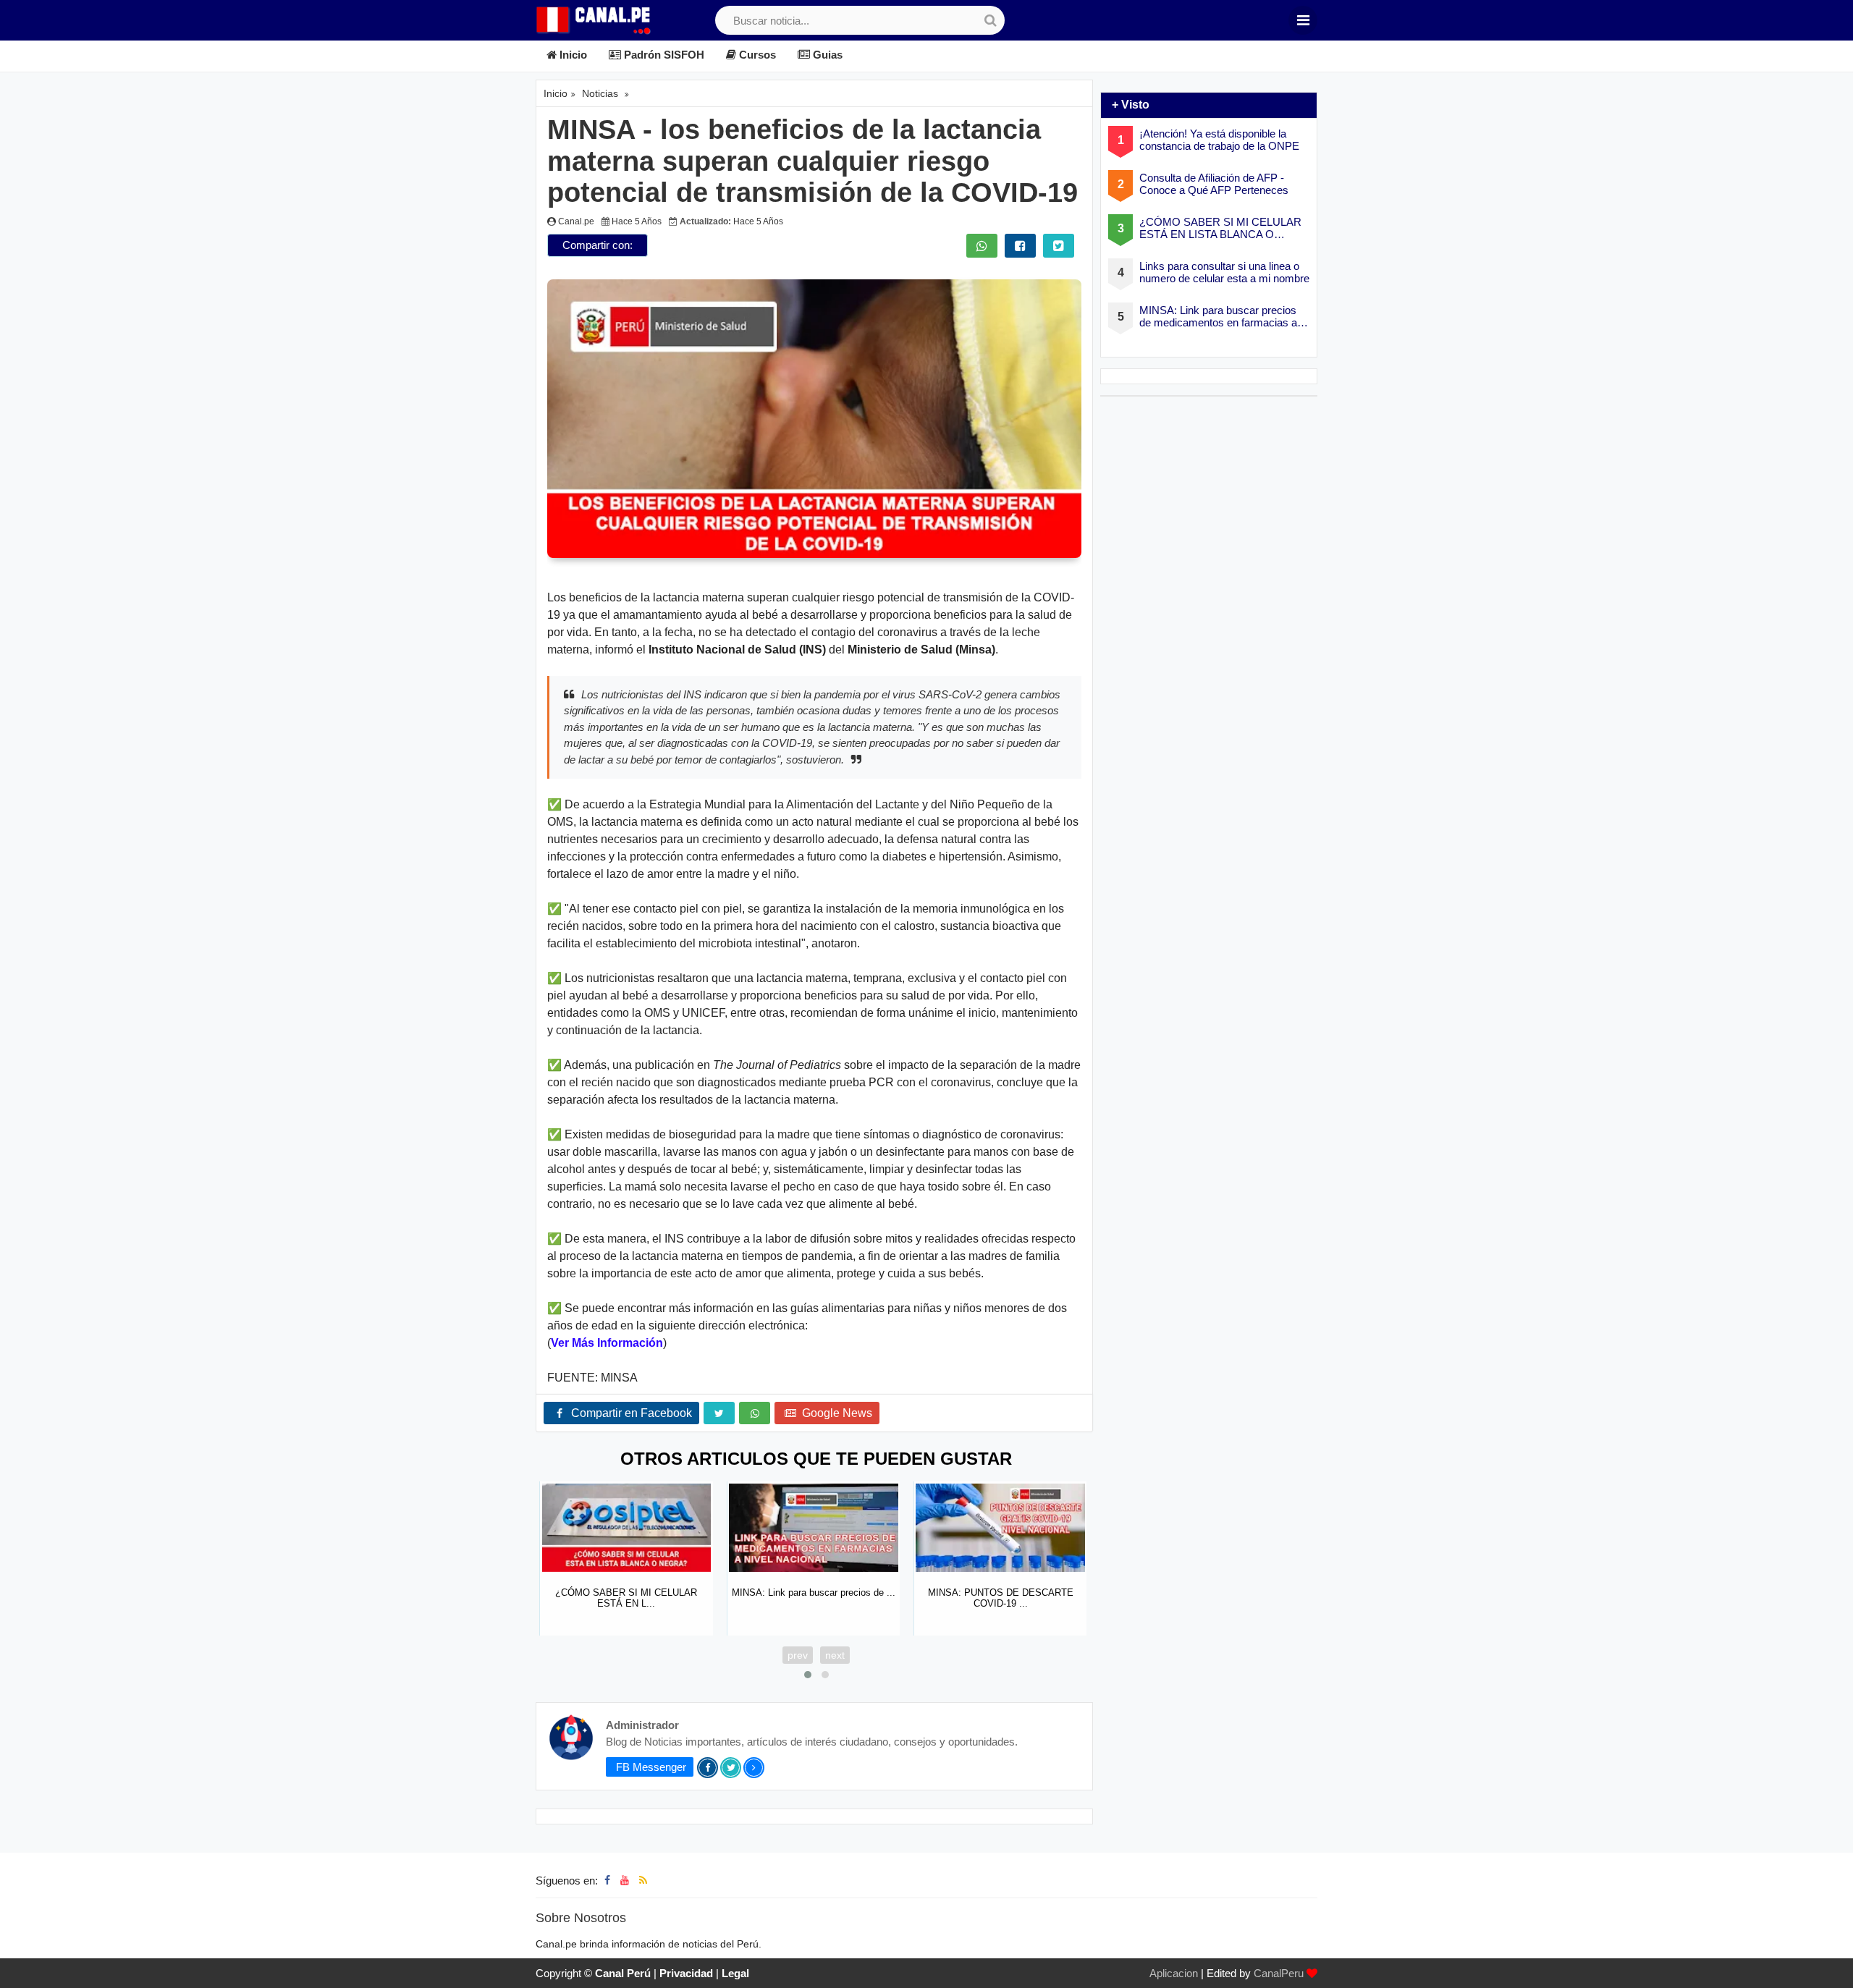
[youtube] (625, 1880)
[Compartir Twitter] (1059, 246)
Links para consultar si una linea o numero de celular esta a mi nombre (1224, 272)
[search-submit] (990, 20)
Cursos (756, 55)
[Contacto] (657, 1880)
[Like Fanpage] (607, 1880)
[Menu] (1303, 20)
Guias (826, 55)
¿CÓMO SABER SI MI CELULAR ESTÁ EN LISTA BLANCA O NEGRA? (1220, 228)
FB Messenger (650, 1767)
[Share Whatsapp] (755, 1413)
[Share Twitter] (719, 1413)
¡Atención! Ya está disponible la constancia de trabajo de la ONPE (1219, 140)
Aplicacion (1174, 1973)
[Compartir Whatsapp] (982, 246)
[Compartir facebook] (1020, 246)
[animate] (1833, 1968)
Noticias (600, 93)
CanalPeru (1279, 1973)
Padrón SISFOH (663, 55)
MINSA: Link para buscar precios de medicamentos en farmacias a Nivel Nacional (1218, 317)
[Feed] (643, 1880)
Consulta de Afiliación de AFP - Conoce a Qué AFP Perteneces (1214, 184)
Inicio (572, 55)
